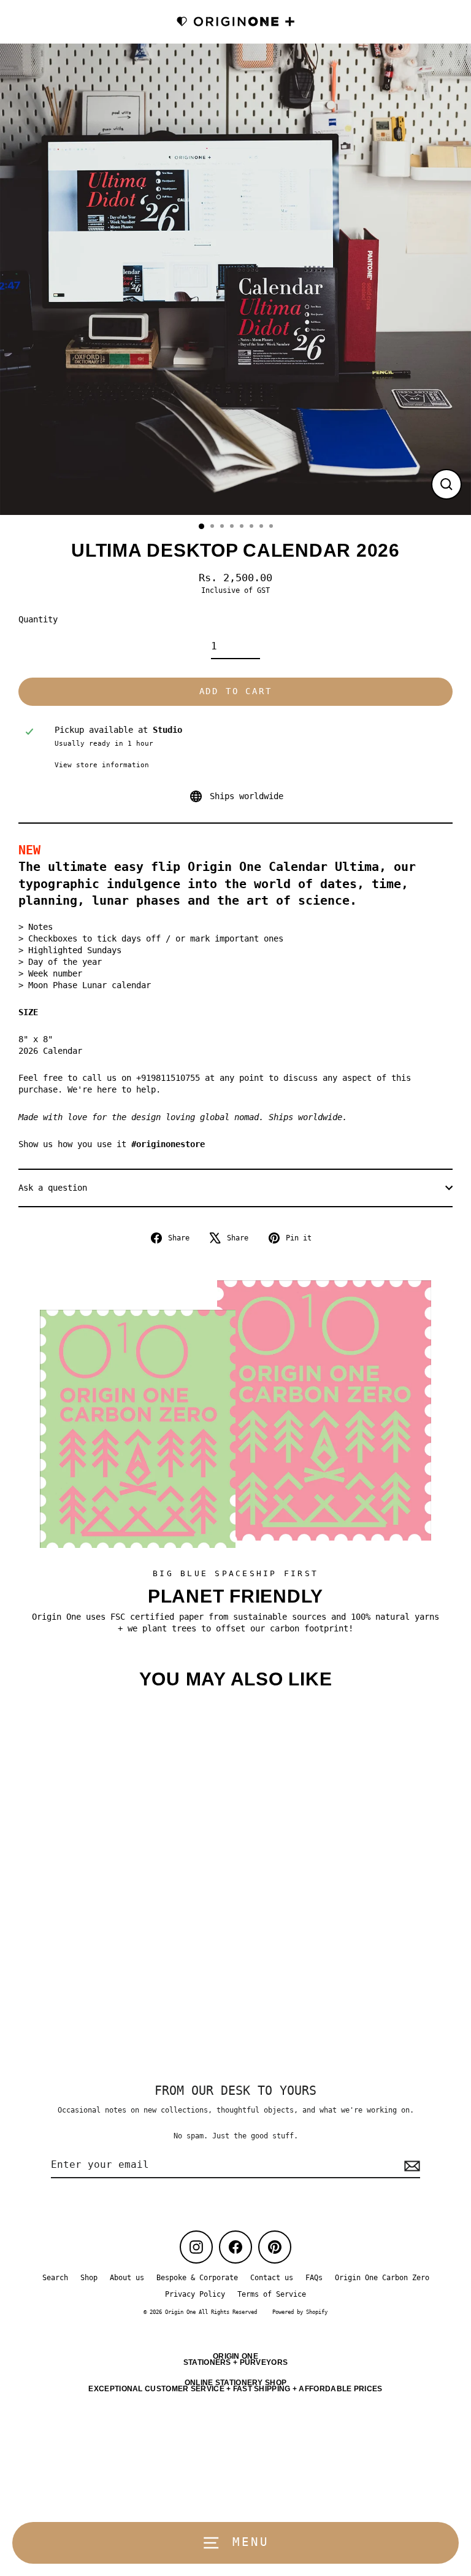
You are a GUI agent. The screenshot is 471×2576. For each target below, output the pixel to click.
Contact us (272, 2278)
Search (55, 2278)
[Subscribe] (410, 2165)
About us (127, 2278)
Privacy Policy (195, 2294)
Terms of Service (272, 2294)
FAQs (314, 2278)
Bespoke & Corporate (197, 2278)
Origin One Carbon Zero (382, 2278)
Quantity (38, 619)
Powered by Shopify (300, 2312)
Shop (89, 2278)
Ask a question (53, 1188)
